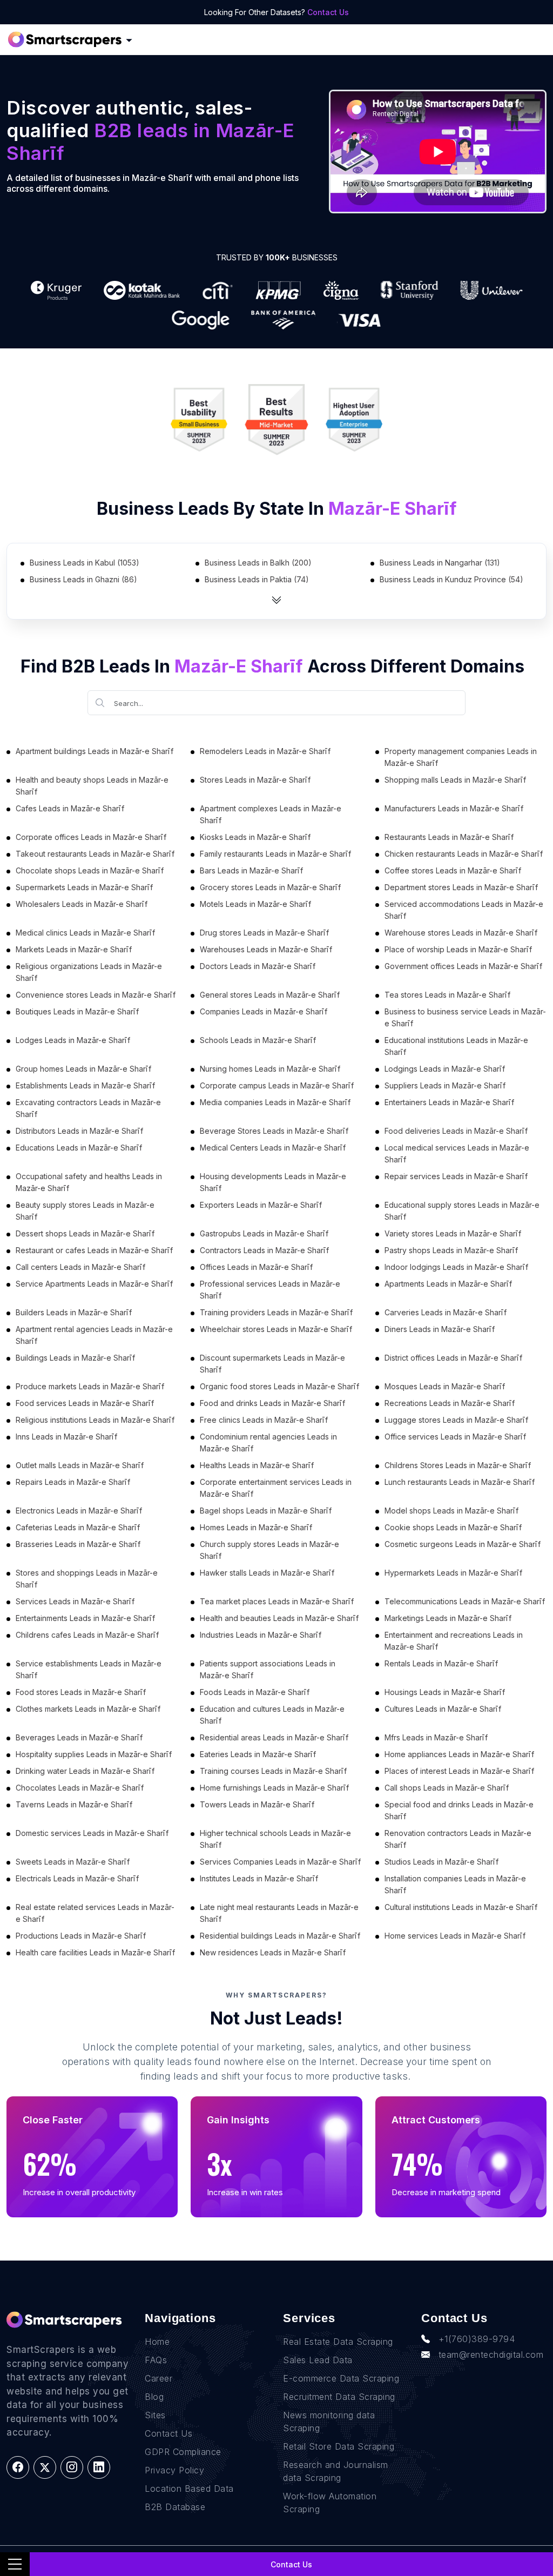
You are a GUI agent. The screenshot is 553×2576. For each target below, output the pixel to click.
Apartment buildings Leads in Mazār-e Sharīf (95, 751)
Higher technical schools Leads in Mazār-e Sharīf (275, 1839)
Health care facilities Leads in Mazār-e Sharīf (95, 1952)
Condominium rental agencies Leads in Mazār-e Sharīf (268, 1442)
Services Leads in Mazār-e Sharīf (75, 1601)
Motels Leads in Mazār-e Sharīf (255, 904)
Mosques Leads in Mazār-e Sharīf (445, 1386)
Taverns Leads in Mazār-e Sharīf (74, 1804)
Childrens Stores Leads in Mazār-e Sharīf (458, 1465)
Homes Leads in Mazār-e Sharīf (256, 1527)
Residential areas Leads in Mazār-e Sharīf (274, 1737)
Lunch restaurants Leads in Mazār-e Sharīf (460, 1482)
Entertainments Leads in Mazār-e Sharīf (85, 1618)
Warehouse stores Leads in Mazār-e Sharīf (461, 933)
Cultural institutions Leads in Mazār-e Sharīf (461, 1907)
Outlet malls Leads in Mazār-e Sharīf (80, 1465)
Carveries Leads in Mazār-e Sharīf (446, 1312)
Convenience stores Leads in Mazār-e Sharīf (96, 995)
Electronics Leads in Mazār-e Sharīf (79, 1511)
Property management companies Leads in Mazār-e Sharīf (461, 757)
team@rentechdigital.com (491, 2355)
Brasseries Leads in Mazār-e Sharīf (78, 1544)
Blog (154, 2397)
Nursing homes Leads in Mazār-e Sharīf (270, 1069)
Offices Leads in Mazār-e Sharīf (256, 1267)
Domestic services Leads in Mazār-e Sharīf (92, 1833)
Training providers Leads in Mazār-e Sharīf (276, 1312)
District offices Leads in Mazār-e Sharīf (453, 1358)
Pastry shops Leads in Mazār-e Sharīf (451, 1250)
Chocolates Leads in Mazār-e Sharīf (80, 1788)
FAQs (156, 2360)
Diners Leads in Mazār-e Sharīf (440, 1329)
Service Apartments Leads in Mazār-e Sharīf (94, 1284)
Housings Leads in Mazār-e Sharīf (445, 1692)
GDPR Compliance (183, 2452)
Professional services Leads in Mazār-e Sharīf (270, 1290)
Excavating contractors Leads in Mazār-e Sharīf (88, 1108)
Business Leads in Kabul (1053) (85, 563)
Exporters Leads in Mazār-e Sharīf (261, 1205)
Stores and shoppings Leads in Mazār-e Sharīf (87, 1579)
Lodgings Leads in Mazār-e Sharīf (445, 1069)
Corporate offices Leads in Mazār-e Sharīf (91, 837)
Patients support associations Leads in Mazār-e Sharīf (268, 1669)
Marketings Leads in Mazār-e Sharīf (448, 1618)
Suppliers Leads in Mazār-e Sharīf (445, 1085)
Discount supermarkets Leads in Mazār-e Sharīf (272, 1364)
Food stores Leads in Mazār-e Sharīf (81, 1692)
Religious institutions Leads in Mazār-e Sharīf (95, 1420)
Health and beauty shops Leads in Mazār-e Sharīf (92, 786)
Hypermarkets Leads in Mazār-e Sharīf (453, 1573)
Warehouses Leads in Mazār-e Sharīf (266, 949)
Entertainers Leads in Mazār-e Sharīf (449, 1102)
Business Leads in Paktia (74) (257, 579)
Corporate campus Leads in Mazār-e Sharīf (277, 1085)
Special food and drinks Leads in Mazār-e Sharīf (459, 1810)
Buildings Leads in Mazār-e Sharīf (75, 1358)
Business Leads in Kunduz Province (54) (451, 579)
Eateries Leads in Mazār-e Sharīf (258, 1754)
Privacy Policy (174, 2470)
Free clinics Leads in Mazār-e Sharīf (264, 1420)
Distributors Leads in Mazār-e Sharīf (79, 1131)
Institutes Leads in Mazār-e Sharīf (259, 1878)
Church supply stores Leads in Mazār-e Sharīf (269, 1550)
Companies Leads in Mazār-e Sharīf (264, 1011)
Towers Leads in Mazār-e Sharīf (257, 1804)
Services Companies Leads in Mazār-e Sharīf (280, 1862)
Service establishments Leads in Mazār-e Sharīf (89, 1669)
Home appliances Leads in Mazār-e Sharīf (459, 1754)
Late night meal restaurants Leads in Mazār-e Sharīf (279, 1913)
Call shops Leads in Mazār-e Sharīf (447, 1788)
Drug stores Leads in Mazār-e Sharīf (264, 933)
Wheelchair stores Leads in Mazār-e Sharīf (276, 1329)
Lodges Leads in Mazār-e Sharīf (73, 1040)
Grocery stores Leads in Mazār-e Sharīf (270, 887)
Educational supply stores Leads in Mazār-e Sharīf (462, 1211)
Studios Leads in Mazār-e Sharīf (441, 1862)
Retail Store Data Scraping (339, 2446)
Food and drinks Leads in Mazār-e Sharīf (272, 1403)
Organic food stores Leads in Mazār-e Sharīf (279, 1386)
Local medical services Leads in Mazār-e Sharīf (457, 1154)
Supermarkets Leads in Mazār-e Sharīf (84, 887)
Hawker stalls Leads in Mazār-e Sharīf (267, 1573)
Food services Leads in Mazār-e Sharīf (85, 1403)
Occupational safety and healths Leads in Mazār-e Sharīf (89, 1182)
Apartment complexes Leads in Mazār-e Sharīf (271, 814)
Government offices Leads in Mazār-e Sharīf (463, 966)
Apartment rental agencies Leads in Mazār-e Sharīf (94, 1335)
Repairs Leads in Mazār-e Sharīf (73, 1482)
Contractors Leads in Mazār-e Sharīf (264, 1250)
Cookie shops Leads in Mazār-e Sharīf (453, 1527)
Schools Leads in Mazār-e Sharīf (258, 1040)
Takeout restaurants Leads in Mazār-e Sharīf (95, 854)
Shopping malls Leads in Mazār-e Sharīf (455, 780)
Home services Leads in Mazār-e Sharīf (455, 1936)
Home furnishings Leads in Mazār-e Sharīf (274, 1788)
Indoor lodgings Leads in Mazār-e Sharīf (456, 1267)
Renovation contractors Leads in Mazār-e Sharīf (458, 1839)
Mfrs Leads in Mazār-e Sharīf (436, 1737)
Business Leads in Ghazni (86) (83, 579)
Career (159, 2378)
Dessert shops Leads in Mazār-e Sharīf (85, 1233)
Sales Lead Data (318, 2360)
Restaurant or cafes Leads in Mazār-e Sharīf (94, 1250)
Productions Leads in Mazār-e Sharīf (81, 1936)
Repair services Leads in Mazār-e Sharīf (456, 1176)
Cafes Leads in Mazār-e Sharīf (70, 808)
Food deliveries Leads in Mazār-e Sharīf (456, 1131)
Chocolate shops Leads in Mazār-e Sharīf (90, 870)
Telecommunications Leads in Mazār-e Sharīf (465, 1601)
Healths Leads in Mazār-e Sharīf (257, 1465)
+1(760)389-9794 (477, 2339)
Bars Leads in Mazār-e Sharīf (251, 870)
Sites (155, 2415)
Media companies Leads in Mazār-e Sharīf (275, 1102)
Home (157, 2342)
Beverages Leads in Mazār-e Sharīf (79, 1737)
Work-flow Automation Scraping (330, 2503)
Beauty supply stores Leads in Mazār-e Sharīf (85, 1211)
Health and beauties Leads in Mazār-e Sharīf (279, 1618)
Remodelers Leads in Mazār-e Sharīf (265, 751)
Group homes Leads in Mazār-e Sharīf (83, 1069)
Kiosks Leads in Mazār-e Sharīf (255, 837)
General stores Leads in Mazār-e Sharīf (270, 995)
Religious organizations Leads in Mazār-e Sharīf (89, 972)
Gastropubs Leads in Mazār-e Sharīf (264, 1233)
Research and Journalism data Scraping (336, 2471)
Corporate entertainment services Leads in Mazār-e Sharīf (276, 1488)
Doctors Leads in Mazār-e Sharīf (258, 966)
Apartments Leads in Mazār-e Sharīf (448, 1284)
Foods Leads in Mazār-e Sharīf (255, 1692)
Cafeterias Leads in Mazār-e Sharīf (78, 1527)
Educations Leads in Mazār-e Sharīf (79, 1148)
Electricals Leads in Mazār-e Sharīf (77, 1878)
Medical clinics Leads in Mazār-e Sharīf (85, 933)
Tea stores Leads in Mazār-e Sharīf (447, 995)
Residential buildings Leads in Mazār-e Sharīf (280, 1936)
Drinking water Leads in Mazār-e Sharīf (85, 1771)
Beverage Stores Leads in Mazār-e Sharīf (274, 1131)
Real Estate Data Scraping (338, 2342)
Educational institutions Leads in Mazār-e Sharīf (456, 1046)
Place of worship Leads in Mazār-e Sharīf (458, 949)
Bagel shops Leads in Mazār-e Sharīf (266, 1511)
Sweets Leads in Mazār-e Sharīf (73, 1862)
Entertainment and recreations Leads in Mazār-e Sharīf (454, 1641)
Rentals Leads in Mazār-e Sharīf (441, 1663)
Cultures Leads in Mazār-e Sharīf (443, 1709)
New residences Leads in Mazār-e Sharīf (273, 1952)
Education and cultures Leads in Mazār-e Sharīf (272, 1715)
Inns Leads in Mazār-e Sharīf (66, 1437)
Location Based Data (189, 2488)
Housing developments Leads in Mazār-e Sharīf (273, 1182)
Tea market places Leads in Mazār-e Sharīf (277, 1601)
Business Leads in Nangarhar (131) (440, 563)
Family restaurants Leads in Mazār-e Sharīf (275, 854)
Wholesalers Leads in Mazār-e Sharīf (82, 904)
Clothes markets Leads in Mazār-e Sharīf (88, 1709)
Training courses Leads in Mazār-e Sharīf (273, 1771)
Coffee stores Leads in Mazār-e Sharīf (453, 870)
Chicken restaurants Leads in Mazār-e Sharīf (464, 854)
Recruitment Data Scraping (339, 2397)
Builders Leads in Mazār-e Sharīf (74, 1312)
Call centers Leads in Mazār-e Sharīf (80, 1267)
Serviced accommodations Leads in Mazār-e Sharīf (464, 910)
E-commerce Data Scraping (341, 2378)
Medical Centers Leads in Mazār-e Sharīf (273, 1148)
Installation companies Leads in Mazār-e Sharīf (455, 1884)
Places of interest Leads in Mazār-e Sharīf (459, 1771)
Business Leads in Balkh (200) (258, 563)
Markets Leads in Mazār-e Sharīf (74, 949)
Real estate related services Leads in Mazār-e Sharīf (95, 1913)
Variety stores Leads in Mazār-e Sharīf (453, 1233)
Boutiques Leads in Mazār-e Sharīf (77, 1011)
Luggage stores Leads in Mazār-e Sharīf (456, 1420)
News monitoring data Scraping (329, 2422)
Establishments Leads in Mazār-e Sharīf (85, 1085)
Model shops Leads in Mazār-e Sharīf (451, 1511)
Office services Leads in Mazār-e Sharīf (455, 1437)
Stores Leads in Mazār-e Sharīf (255, 780)
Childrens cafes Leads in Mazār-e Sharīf (87, 1635)
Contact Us (328, 12)
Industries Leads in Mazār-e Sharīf (261, 1635)
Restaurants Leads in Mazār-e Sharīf (449, 837)
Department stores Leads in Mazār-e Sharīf (461, 887)
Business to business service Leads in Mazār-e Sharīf (465, 1017)
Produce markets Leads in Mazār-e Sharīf (90, 1386)
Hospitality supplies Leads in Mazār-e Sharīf (94, 1754)
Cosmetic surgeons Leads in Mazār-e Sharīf (463, 1544)
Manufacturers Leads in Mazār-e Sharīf (454, 808)
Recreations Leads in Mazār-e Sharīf (450, 1403)
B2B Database (175, 2507)
